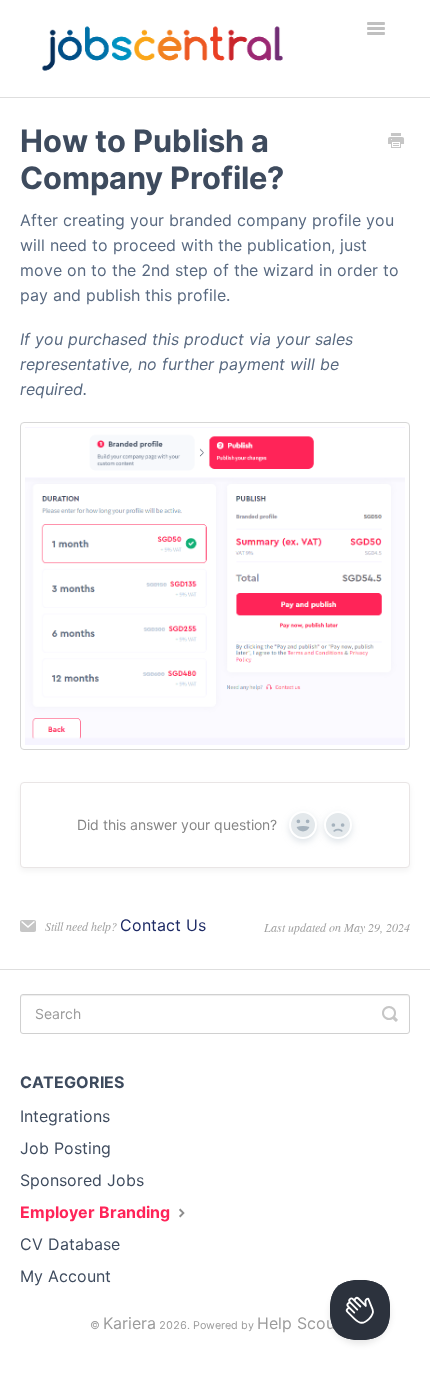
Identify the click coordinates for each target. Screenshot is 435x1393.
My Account (65, 1276)
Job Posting (65, 1148)
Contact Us (163, 925)
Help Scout (299, 1323)
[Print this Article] (396, 142)
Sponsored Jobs (82, 1180)
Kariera (129, 1323)
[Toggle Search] (390, 1014)
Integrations (65, 1116)
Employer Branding (97, 1212)
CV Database (70, 1244)
